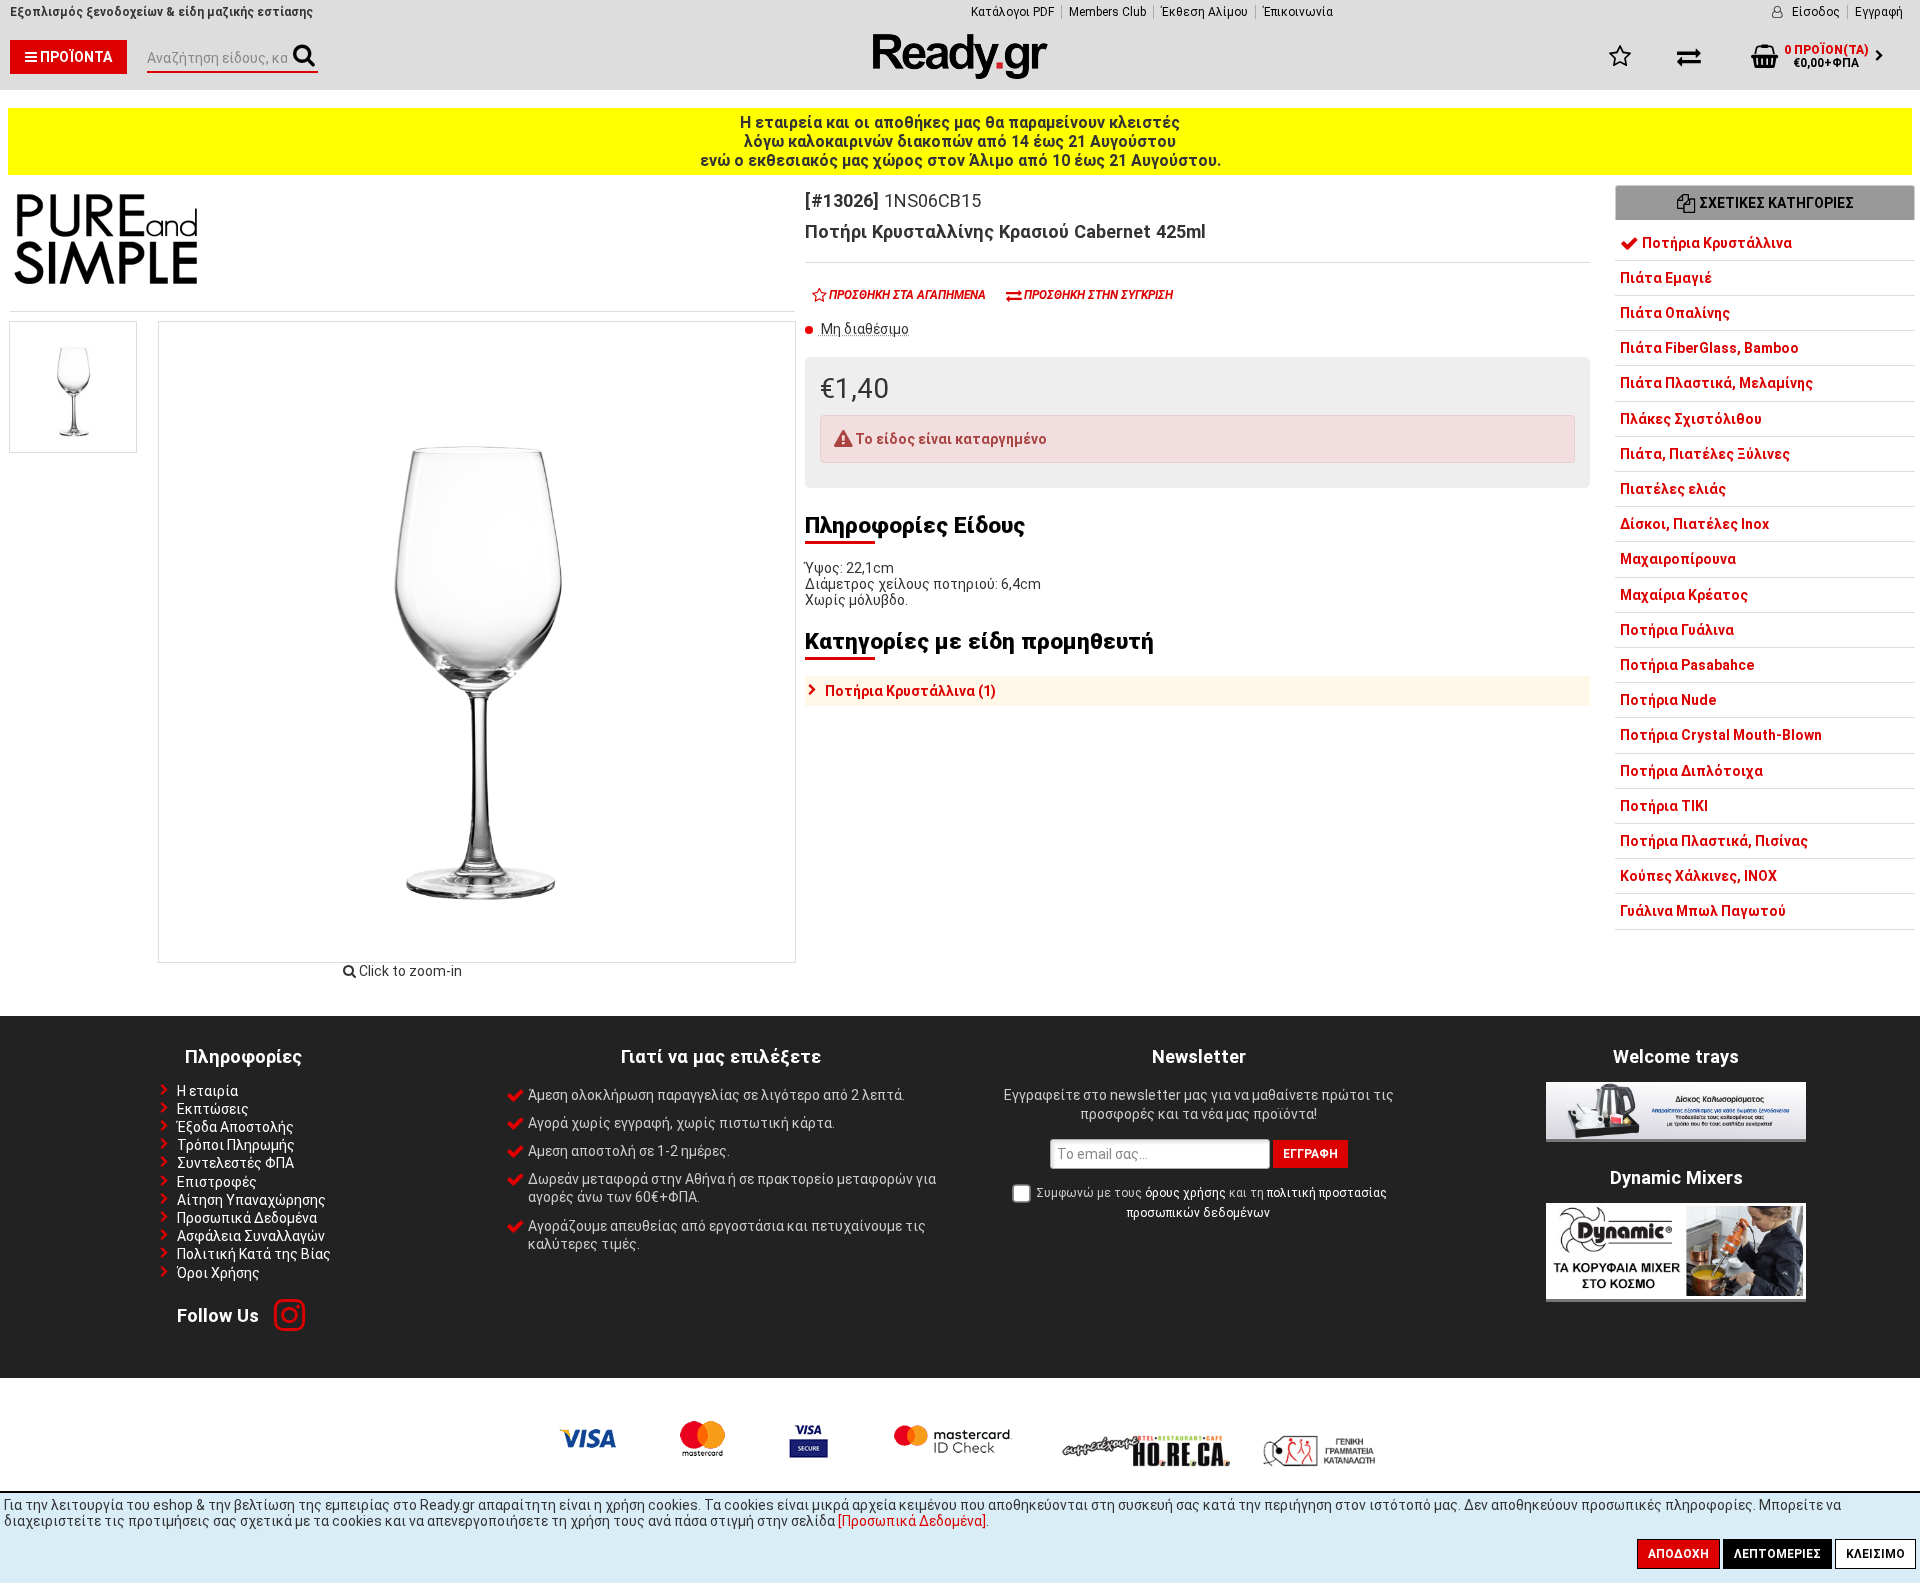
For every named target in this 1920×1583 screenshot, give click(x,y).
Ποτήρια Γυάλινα (1677, 629)
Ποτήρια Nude (1668, 700)
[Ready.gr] (960, 74)
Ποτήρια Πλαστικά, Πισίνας (1714, 841)
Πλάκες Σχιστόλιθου (1691, 418)
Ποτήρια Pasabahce (1687, 665)
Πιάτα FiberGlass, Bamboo (1709, 348)
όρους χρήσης (1185, 1193)
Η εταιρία (207, 1091)
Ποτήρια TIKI (1664, 805)
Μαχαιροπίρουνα (1678, 559)
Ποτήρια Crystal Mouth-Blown (1721, 735)
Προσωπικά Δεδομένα (247, 1218)
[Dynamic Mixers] (1676, 1294)
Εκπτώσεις (213, 1109)
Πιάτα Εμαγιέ (1666, 277)
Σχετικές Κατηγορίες (1775, 203)
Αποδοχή (1678, 1554)
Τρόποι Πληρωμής (236, 1145)
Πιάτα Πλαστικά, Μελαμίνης (1716, 383)
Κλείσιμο (1875, 1554)
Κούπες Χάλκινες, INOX (1698, 876)
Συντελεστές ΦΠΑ (235, 1163)
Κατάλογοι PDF (1012, 12)
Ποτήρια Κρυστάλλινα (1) (910, 691)
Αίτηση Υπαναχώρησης (251, 1200)
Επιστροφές (217, 1182)
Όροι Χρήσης (218, 1273)
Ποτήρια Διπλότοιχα (1691, 770)
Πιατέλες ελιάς (1673, 489)
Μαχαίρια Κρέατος (1684, 594)
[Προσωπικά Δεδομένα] (912, 1521)
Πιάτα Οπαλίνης (1675, 313)
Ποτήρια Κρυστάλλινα (1715, 242)
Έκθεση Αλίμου (1204, 12)
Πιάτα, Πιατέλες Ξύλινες (1705, 453)
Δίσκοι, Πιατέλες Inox (1694, 524)
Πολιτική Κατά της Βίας (254, 1254)
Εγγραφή (1879, 12)
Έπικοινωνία (1298, 12)
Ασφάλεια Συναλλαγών (251, 1236)
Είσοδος (1816, 12)
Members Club (1107, 12)
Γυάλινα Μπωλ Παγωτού (1703, 911)
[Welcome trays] (1676, 1134)
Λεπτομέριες (1777, 1554)
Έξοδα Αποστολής (235, 1127)
